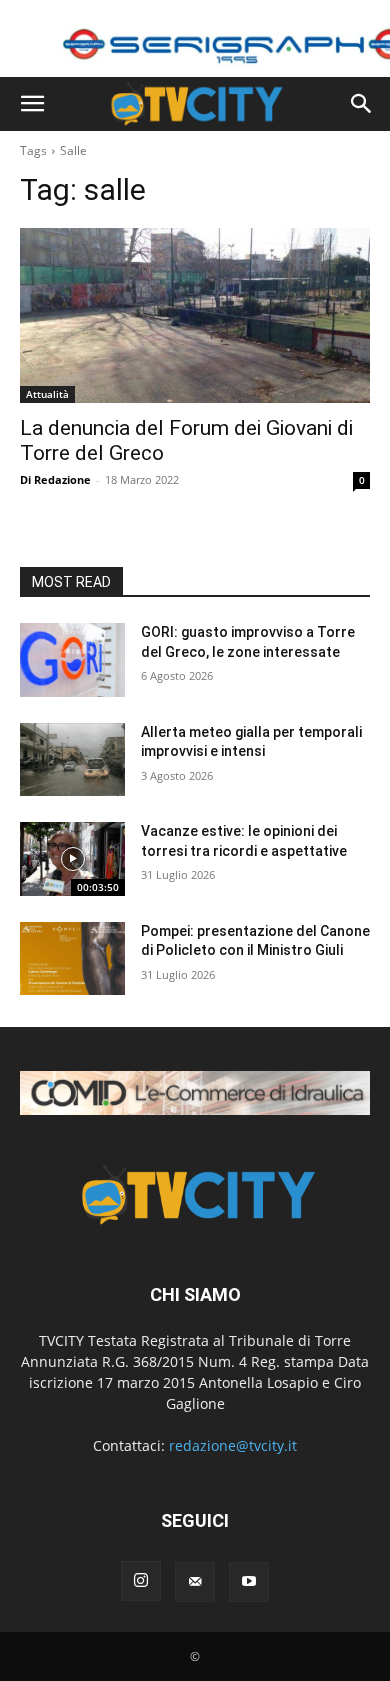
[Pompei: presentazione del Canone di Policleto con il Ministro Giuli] (72, 959)
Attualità (47, 394)
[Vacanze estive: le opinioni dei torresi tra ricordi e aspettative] (72, 859)
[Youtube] (249, 1582)
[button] (32, 104)
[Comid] (195, 1092)
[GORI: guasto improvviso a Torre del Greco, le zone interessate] (72, 660)
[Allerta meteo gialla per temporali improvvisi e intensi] (72, 760)
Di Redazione (55, 479)
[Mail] (195, 1582)
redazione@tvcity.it (233, 1445)
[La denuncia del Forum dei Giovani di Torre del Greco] (195, 315)
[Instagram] (141, 1581)
